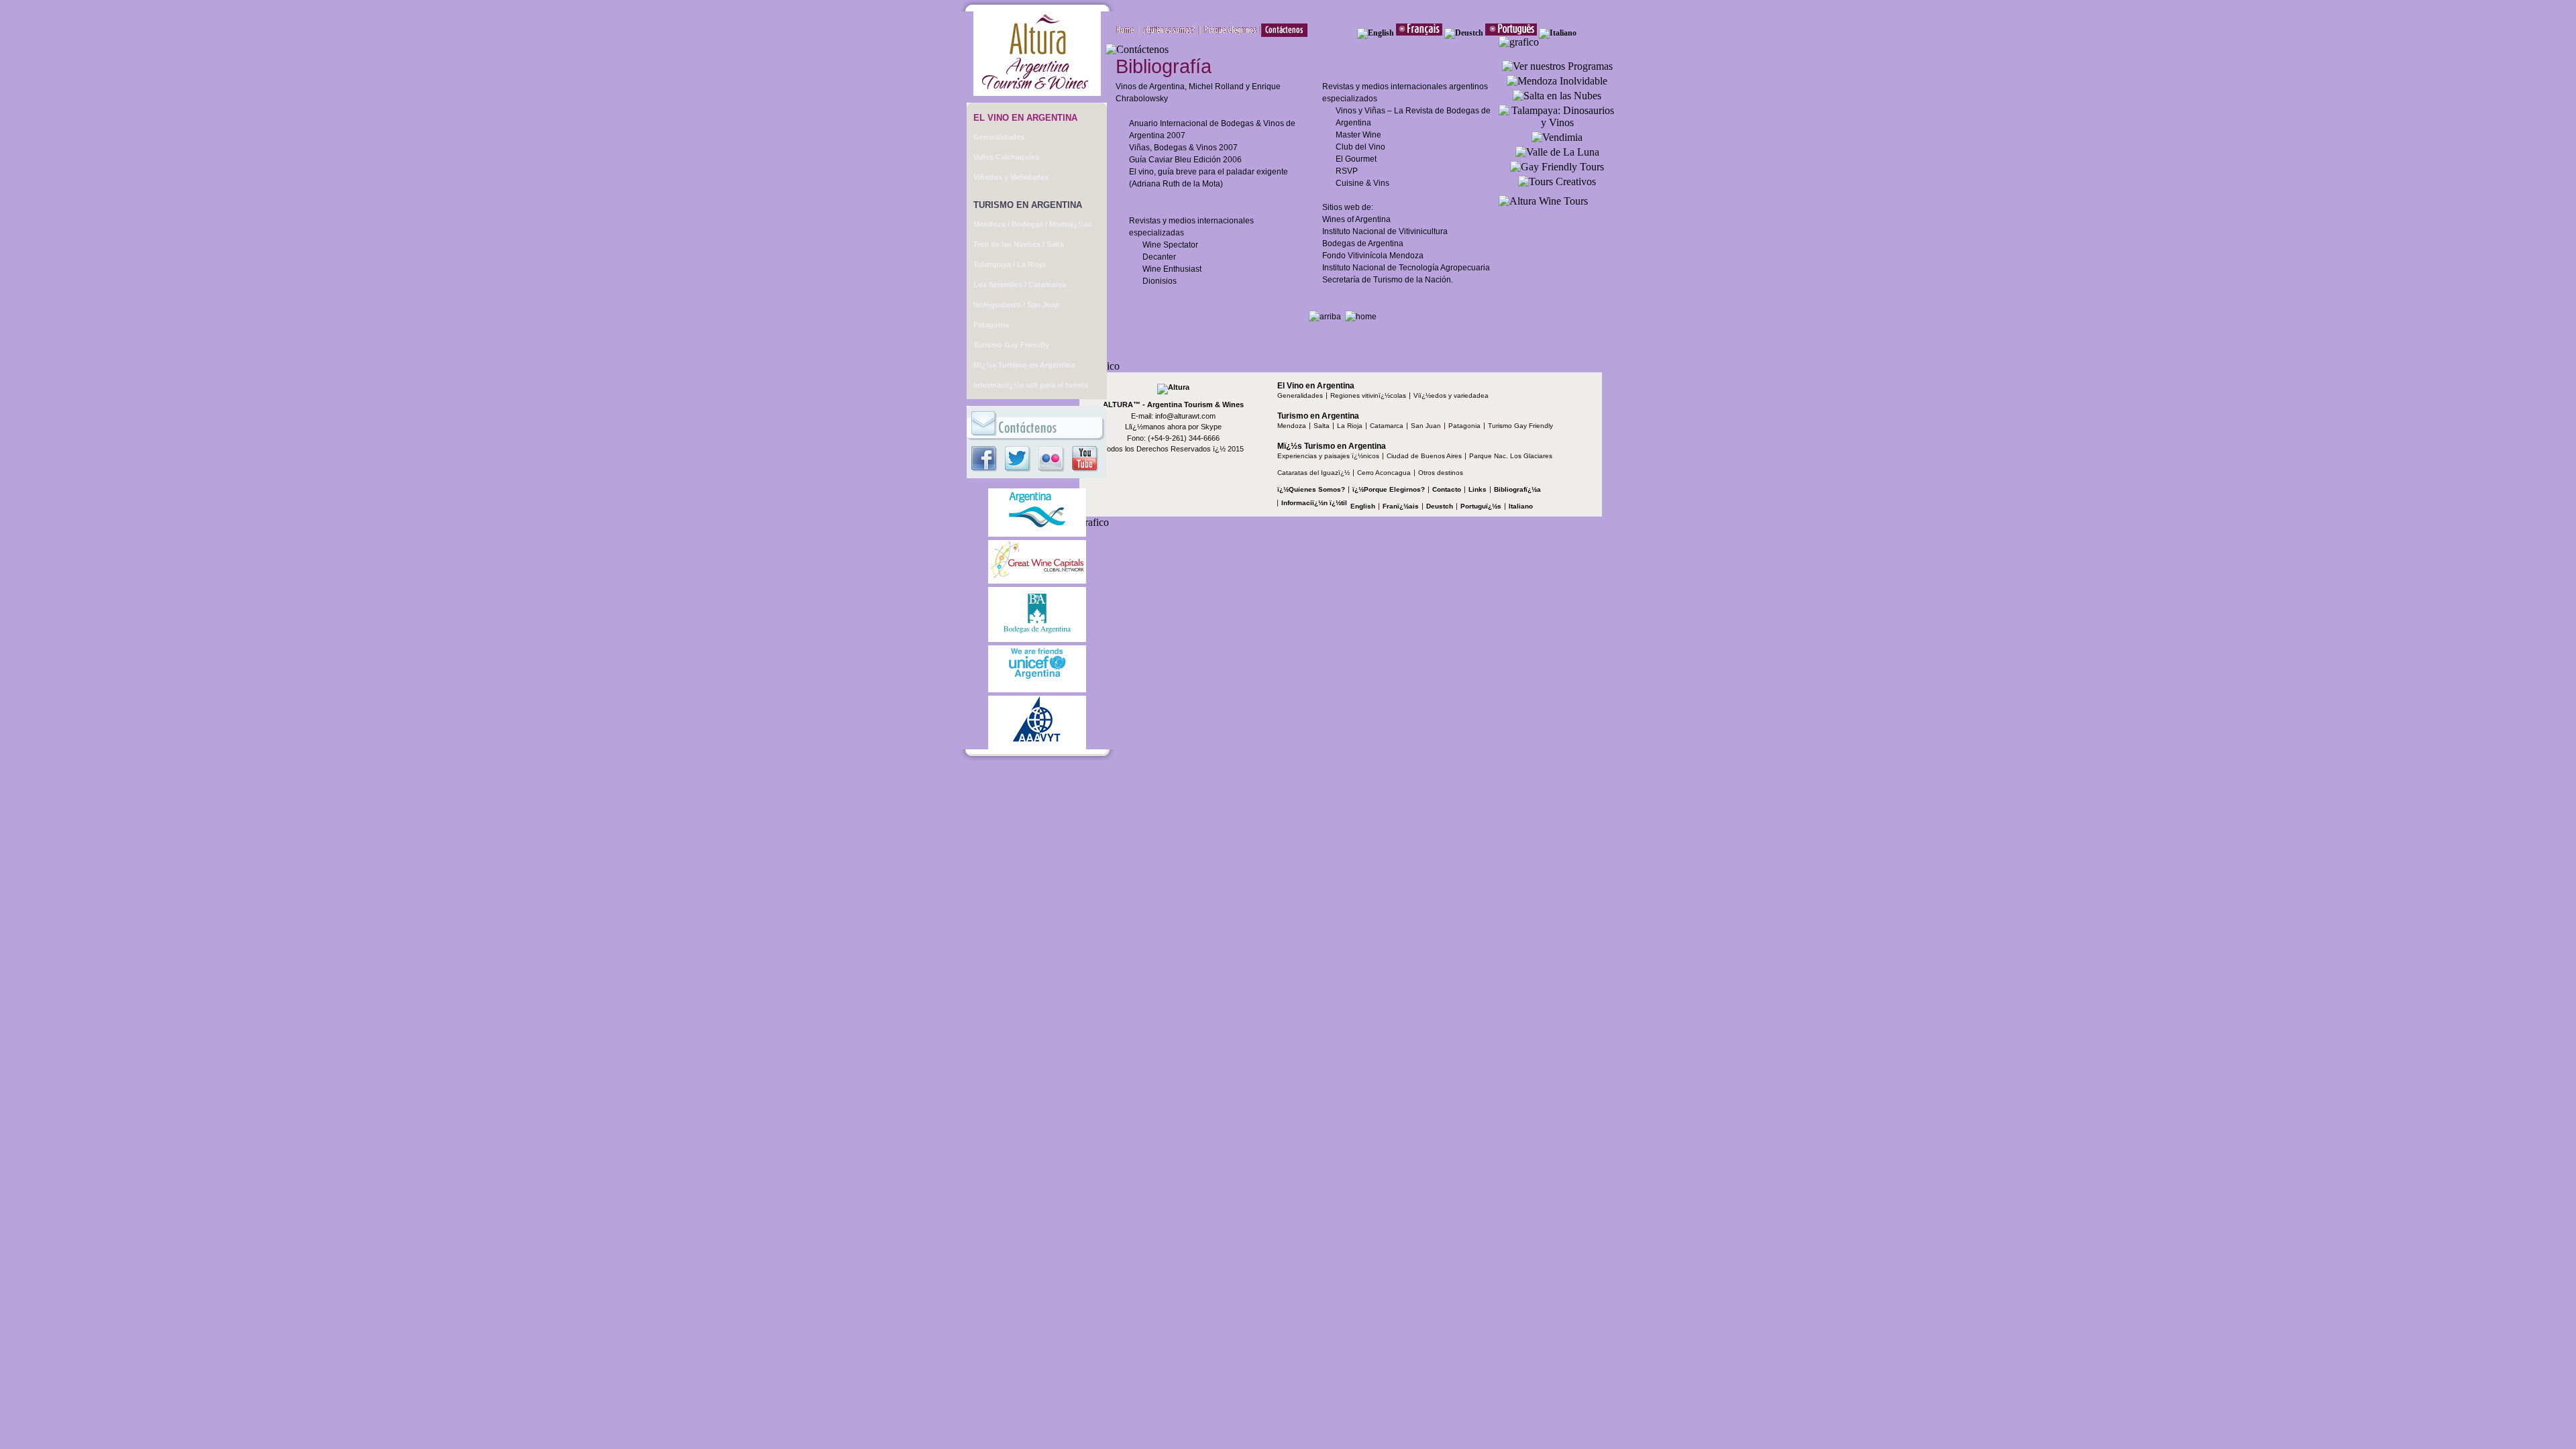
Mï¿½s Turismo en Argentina (1024, 365)
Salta (1322, 426)
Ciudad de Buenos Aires (1424, 456)
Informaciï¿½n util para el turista (1031, 385)
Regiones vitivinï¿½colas (1368, 395)
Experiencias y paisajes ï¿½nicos (1328, 456)
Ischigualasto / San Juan (1017, 305)
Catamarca (1387, 426)
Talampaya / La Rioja (1010, 264)
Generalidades (999, 137)
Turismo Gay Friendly (1011, 345)
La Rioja (1350, 426)
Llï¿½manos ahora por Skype (1173, 427)
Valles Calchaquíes (1006, 157)
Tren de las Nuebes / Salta (1019, 244)
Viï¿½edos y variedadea (1451, 395)
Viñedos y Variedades (1011, 177)
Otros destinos (1441, 473)
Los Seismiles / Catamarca (1020, 284)
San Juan (1426, 426)
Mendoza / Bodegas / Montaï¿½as (1033, 224)
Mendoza (1292, 426)
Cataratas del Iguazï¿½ (1313, 473)
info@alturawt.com (1185, 416)
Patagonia (991, 325)
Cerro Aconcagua (1384, 473)
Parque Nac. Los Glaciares (1511, 456)
